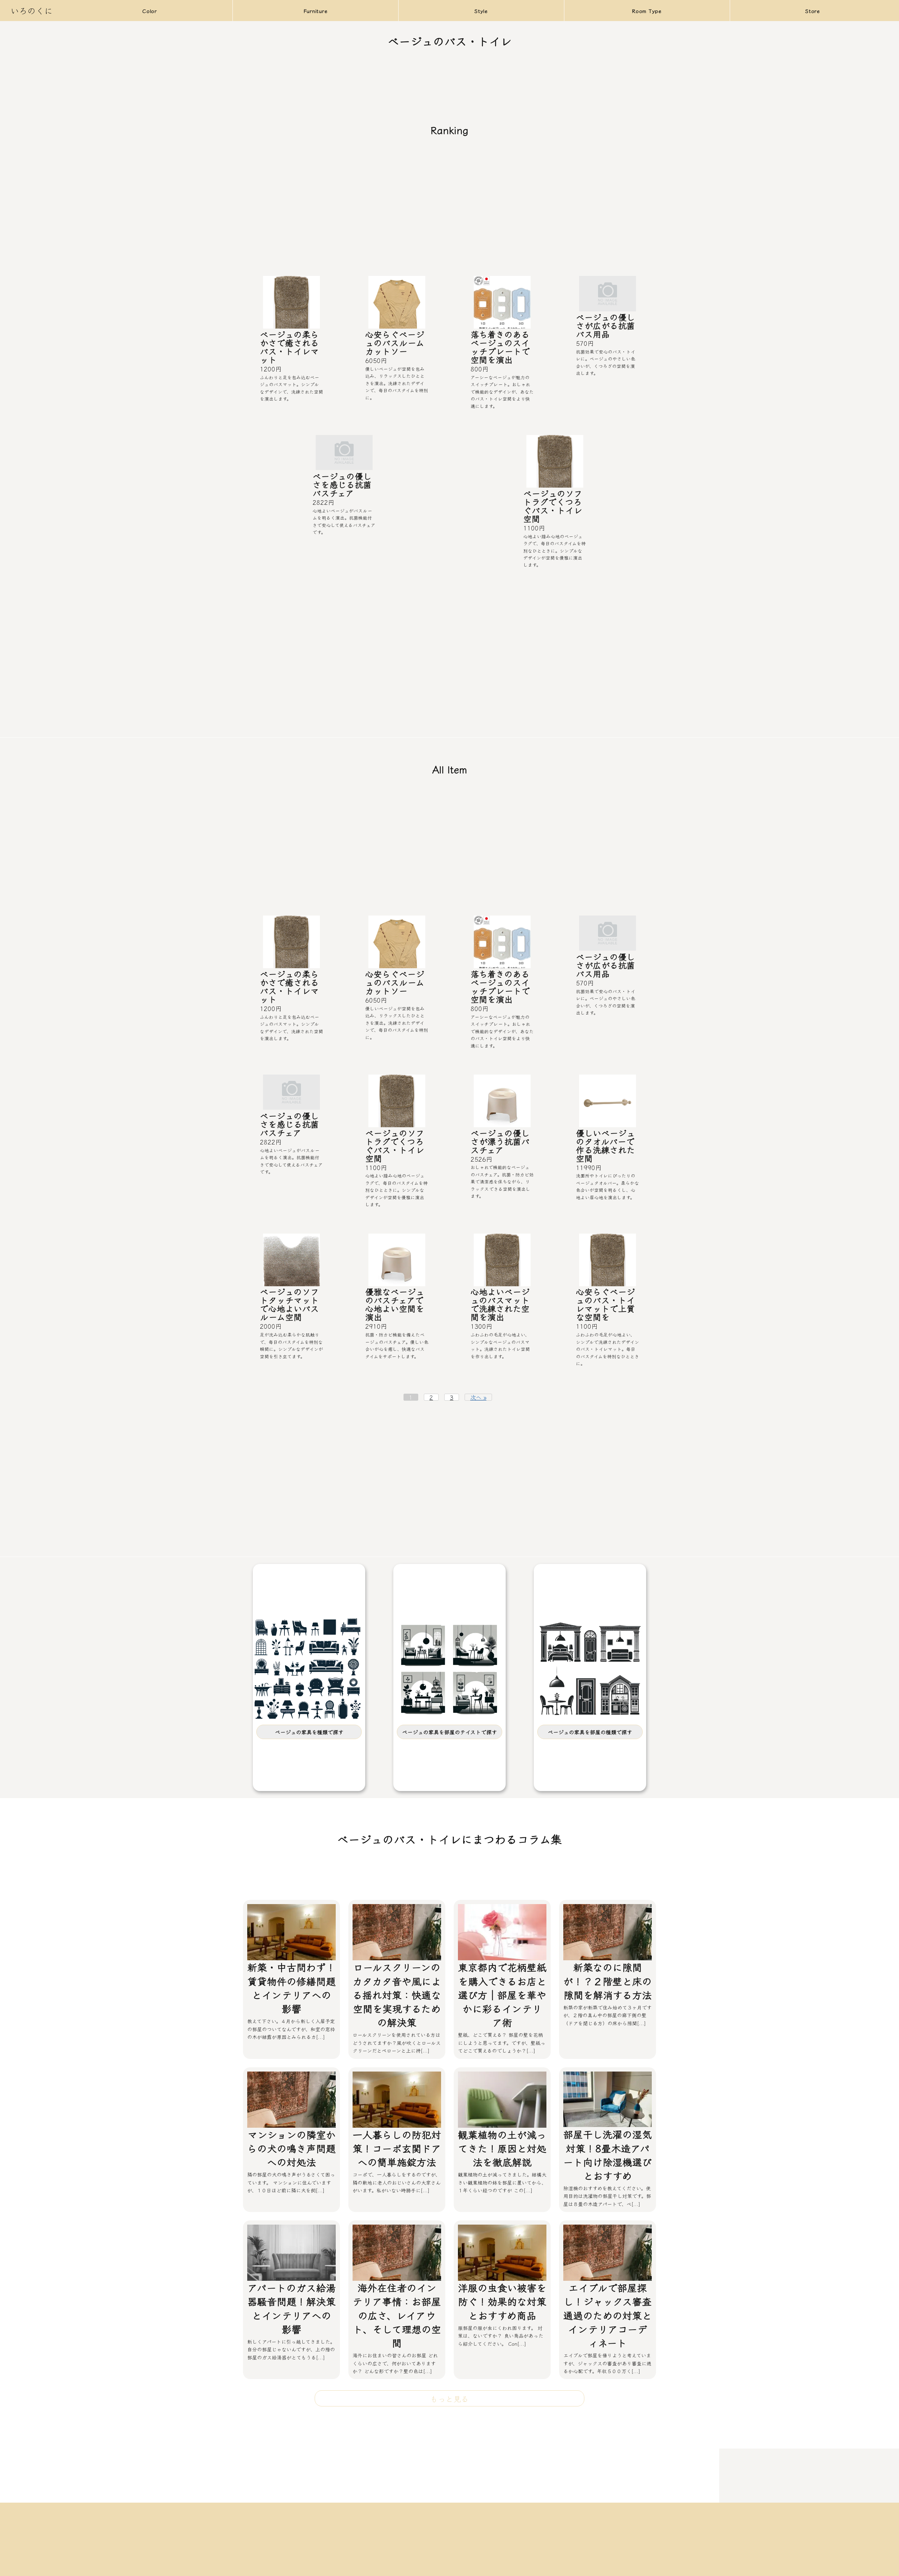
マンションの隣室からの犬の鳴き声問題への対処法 (291, 2148)
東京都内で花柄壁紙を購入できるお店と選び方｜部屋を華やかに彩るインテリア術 (502, 1994)
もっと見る (449, 2398)
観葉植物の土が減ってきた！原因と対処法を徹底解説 (502, 2148)
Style (481, 11)
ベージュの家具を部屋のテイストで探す (449, 1732)
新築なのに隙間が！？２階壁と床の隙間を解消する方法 (608, 1981)
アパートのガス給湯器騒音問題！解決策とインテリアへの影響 (291, 2308)
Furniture (316, 11)
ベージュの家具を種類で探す (309, 1732)
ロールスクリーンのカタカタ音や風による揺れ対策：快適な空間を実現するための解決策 (397, 1994)
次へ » (478, 1397)
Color (150, 11)
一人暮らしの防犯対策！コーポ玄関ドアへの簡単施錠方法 (397, 2148)
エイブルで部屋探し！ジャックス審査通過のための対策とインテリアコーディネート (608, 2315)
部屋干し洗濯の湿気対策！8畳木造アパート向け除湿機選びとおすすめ (608, 2155)
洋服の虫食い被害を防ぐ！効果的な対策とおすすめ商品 (502, 2301)
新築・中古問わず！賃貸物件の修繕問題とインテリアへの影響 (291, 1988)
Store (813, 11)
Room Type (647, 11)
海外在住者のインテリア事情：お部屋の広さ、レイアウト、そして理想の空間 (397, 2315)
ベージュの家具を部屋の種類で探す (590, 1732)
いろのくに (32, 10)
